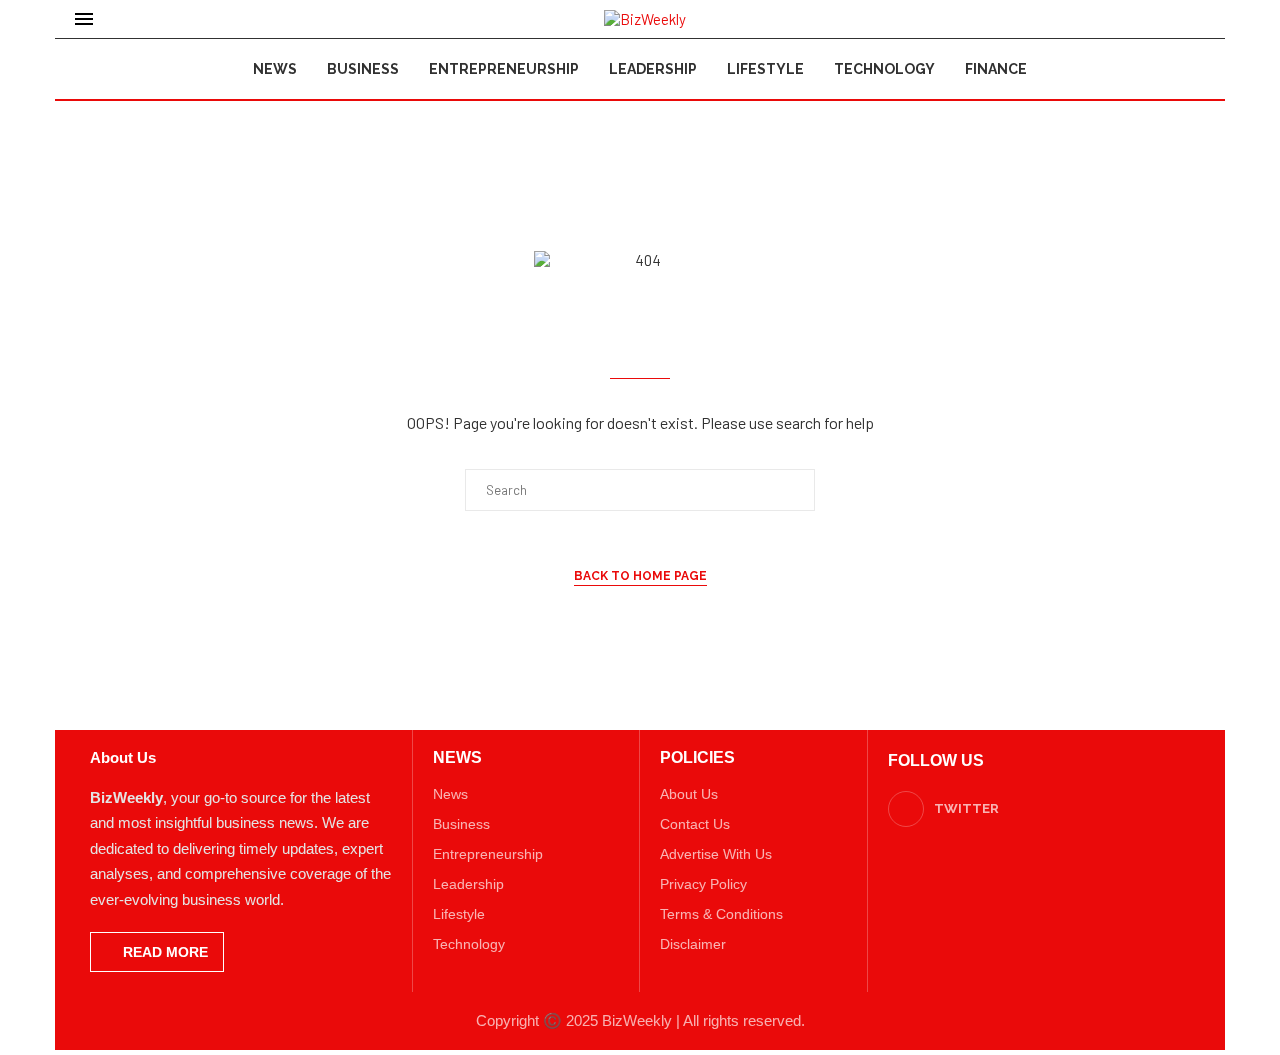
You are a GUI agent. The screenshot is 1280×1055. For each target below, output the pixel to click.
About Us (689, 794)
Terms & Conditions (721, 914)
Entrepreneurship (504, 69)
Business (363, 69)
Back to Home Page (640, 576)
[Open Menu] (84, 19)
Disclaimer (693, 944)
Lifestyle (765, 69)
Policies (697, 758)
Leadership (653, 69)
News (275, 69)
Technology (884, 69)
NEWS (457, 758)
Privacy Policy (703, 884)
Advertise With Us (716, 854)
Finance (996, 69)
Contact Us (695, 824)
